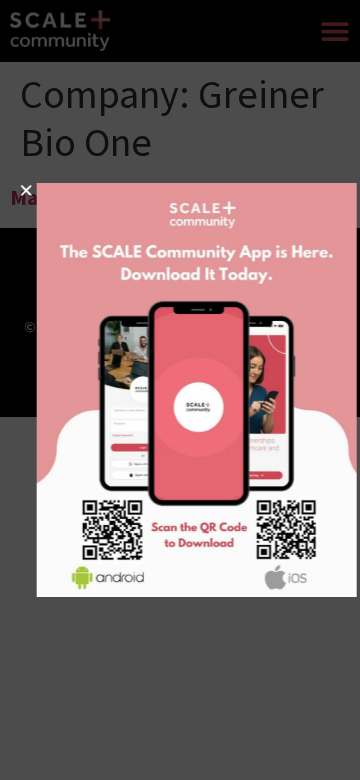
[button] (15, 190)
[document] (180, 390)
